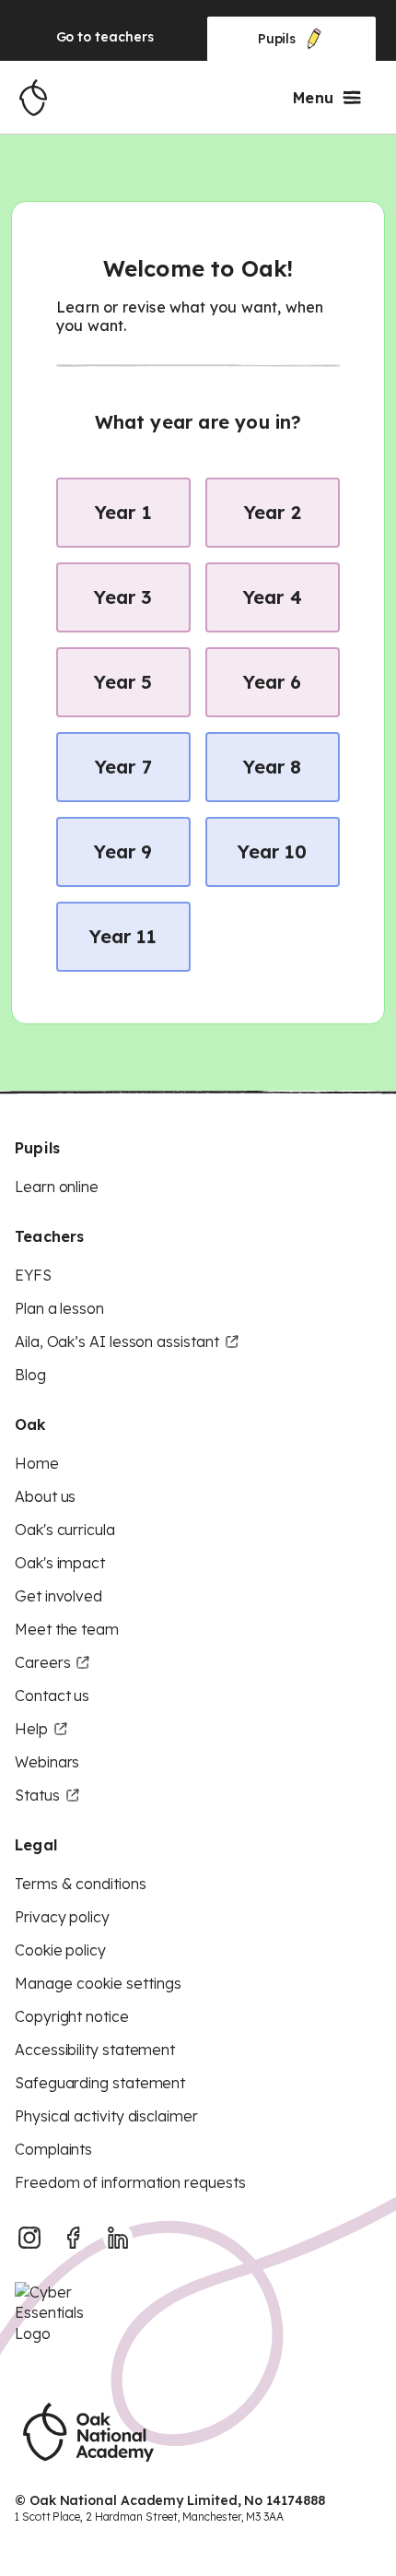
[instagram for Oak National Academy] (29, 2238)
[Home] (33, 98)
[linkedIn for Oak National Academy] (118, 2238)
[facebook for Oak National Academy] (74, 2238)
